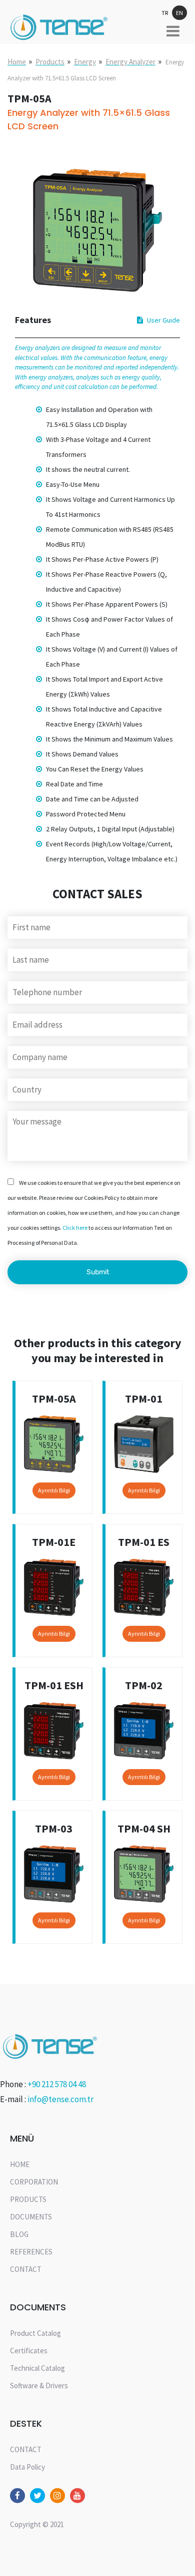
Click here (75, 1228)
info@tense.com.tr (60, 2099)
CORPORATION (34, 2182)
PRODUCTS (28, 2199)
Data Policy (27, 2467)
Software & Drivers (39, 2386)
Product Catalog (35, 2333)
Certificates (29, 2351)
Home (17, 62)
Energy (85, 62)
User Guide (163, 320)
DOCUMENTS (31, 2217)
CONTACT (26, 2269)
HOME (20, 2164)
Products (50, 62)
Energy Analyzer (130, 62)
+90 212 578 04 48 (57, 2084)
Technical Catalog (37, 2368)
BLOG (19, 2234)
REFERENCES (31, 2252)
